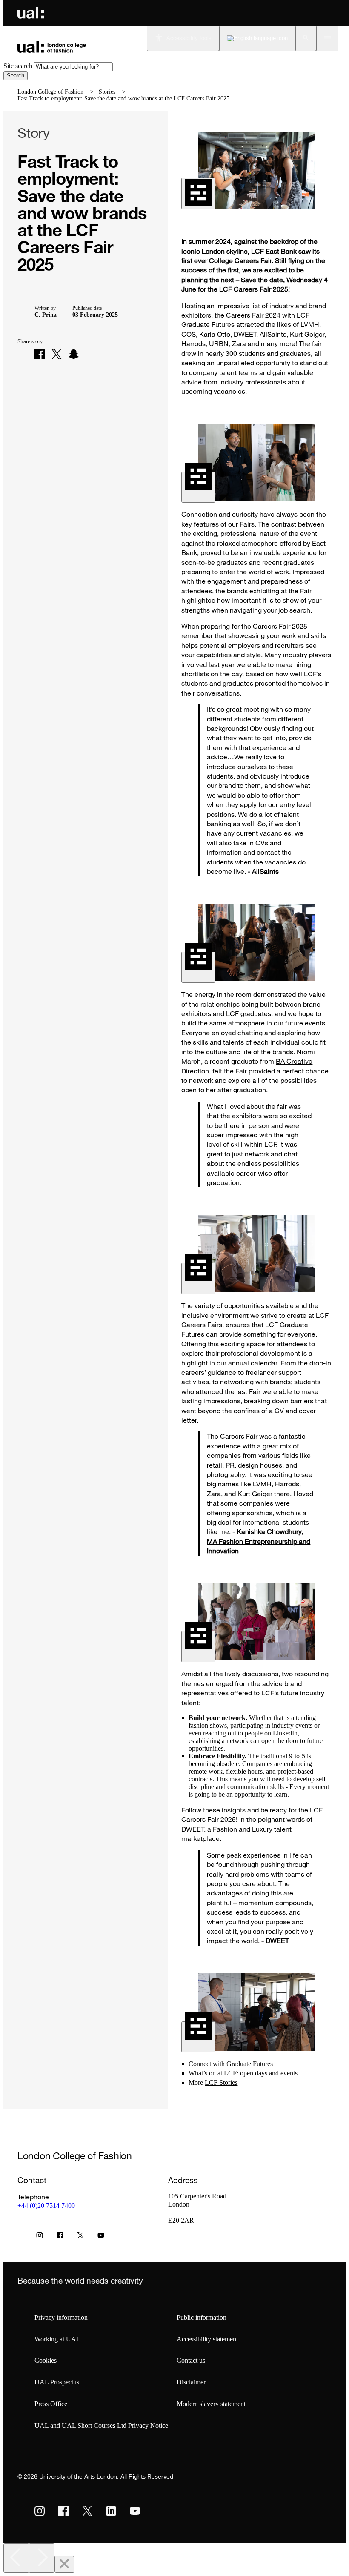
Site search (18, 66)
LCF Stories (221, 2082)
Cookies (46, 2360)
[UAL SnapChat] (74, 354)
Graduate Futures (250, 2064)
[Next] (42, 2558)
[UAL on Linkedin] (111, 2511)
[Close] (64, 2564)
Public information (202, 2317)
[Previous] (16, 2558)
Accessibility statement (207, 2339)
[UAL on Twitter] (87, 2511)
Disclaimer (191, 2382)
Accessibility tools (189, 38)
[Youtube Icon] (101, 2237)
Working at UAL (57, 2339)
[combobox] (73, 67)
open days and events (269, 2073)
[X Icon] (80, 2237)
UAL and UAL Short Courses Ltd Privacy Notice (101, 2426)
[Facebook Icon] (60, 2237)
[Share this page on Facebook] (40, 354)
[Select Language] (257, 38)
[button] (306, 38)
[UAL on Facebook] (63, 2511)
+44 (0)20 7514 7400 (46, 2205)
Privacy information (61, 2317)
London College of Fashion (50, 92)
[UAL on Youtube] (135, 2511)
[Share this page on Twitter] (57, 354)
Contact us (191, 2360)
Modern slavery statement (211, 2404)
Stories (107, 92)
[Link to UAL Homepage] (31, 13)
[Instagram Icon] (40, 2237)
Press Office (51, 2404)
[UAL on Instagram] (40, 2511)
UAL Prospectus (57, 2382)
